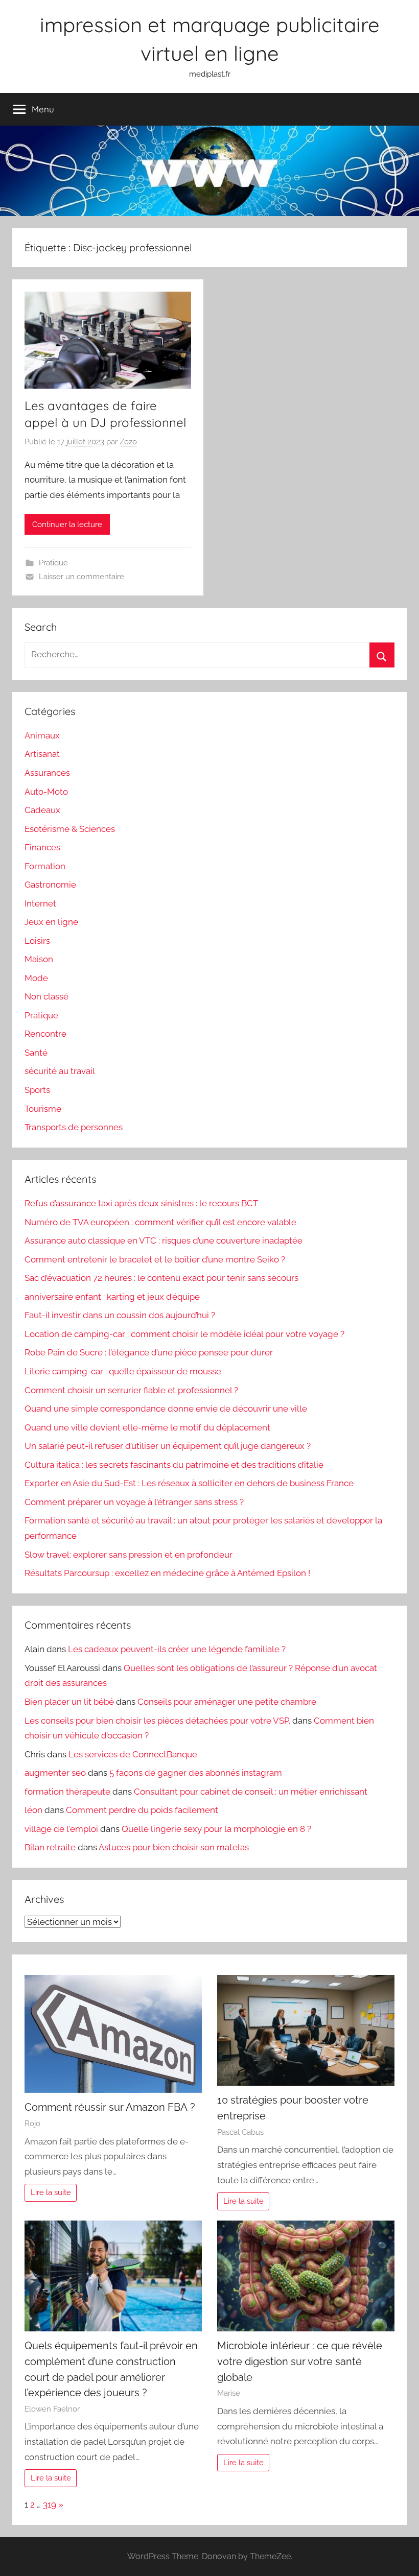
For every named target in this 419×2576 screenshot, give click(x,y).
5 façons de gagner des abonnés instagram (196, 1773)
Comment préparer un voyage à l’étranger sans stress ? (134, 1502)
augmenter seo (55, 1773)
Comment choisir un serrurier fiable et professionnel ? (131, 1390)
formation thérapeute (67, 1792)
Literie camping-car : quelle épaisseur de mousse (123, 1371)
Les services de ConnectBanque (133, 1754)
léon (33, 1810)
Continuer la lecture (67, 524)
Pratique (53, 563)
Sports (37, 1090)
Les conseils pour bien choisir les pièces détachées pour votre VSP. (157, 1721)
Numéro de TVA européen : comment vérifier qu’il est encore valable (160, 1222)
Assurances (47, 773)
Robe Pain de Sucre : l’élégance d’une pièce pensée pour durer (149, 1352)
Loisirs (37, 941)
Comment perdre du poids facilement (142, 1810)
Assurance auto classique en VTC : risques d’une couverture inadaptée (164, 1241)
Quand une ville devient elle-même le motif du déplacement (147, 1427)
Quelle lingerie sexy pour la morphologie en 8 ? (216, 1829)
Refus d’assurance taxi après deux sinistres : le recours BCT (141, 1203)
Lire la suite (51, 2192)
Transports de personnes (74, 1127)
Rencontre (45, 1034)
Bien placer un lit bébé (69, 1702)
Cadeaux (42, 810)
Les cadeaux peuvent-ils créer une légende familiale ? (177, 1649)
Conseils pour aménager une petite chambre (227, 1702)
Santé (36, 1053)
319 (50, 2505)
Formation (45, 866)
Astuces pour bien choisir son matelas (174, 1847)
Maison (39, 959)
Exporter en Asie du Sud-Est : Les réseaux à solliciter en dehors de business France (189, 1483)
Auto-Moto (46, 792)
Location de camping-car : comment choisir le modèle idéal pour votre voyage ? (184, 1334)
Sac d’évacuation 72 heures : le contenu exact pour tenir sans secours (161, 1278)
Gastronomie (50, 885)
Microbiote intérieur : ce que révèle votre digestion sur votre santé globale (300, 2361)
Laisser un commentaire (82, 577)
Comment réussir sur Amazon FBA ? (110, 2107)
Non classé (46, 996)
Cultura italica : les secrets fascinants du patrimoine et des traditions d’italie (174, 1465)
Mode (36, 978)
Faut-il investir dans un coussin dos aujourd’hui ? (120, 1315)
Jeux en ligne (51, 922)
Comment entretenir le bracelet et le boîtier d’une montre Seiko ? (155, 1259)
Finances (42, 847)
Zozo (128, 442)
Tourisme (43, 1109)
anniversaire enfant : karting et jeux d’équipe (112, 1297)
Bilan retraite (50, 1847)
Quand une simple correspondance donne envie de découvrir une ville (166, 1409)
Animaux (42, 735)
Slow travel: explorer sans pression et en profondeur (129, 1555)
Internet (40, 903)
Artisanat (42, 754)
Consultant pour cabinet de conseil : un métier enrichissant (251, 1792)
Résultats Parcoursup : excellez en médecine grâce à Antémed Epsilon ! (167, 1573)
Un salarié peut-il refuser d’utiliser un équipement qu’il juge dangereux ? (168, 1446)
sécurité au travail (60, 1071)
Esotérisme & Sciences (70, 829)
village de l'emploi (61, 1829)
